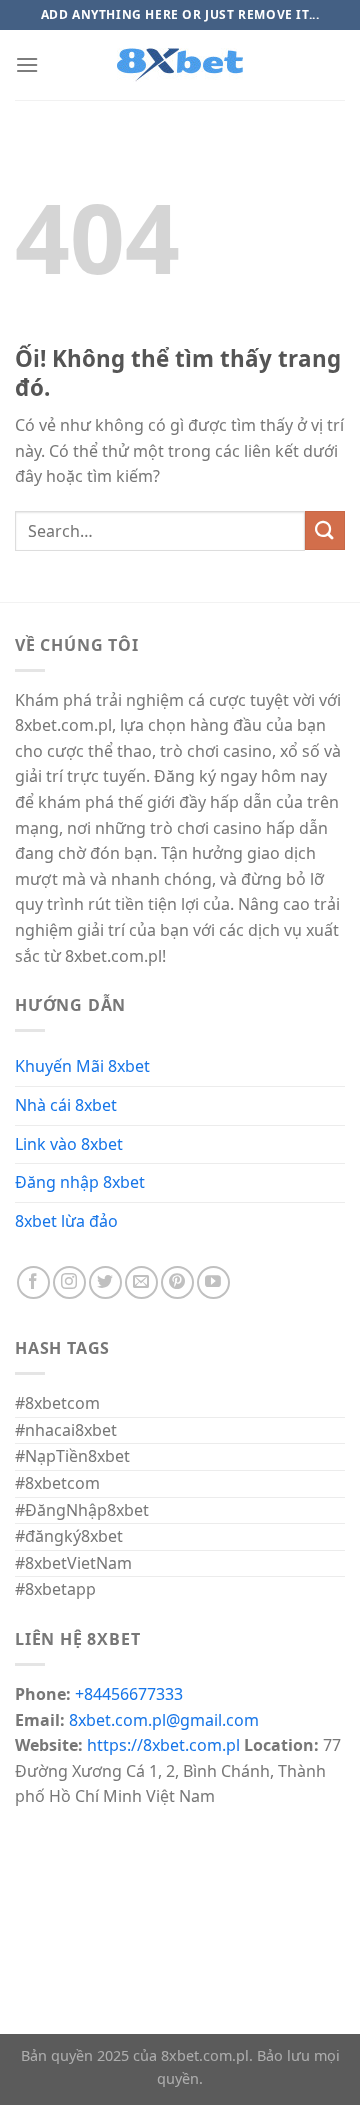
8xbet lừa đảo (66, 1221)
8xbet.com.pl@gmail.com (164, 1720)
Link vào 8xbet (69, 1144)
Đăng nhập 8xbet (80, 1182)
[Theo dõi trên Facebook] (33, 1282)
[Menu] (27, 64)
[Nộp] (325, 530)
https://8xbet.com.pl (163, 1745)
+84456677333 (129, 1694)
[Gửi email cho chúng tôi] (141, 1282)
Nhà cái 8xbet (66, 1105)
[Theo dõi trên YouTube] (213, 1282)
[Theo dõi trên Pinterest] (177, 1282)
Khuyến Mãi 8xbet (82, 1066)
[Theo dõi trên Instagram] (69, 1282)
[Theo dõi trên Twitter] (105, 1282)
